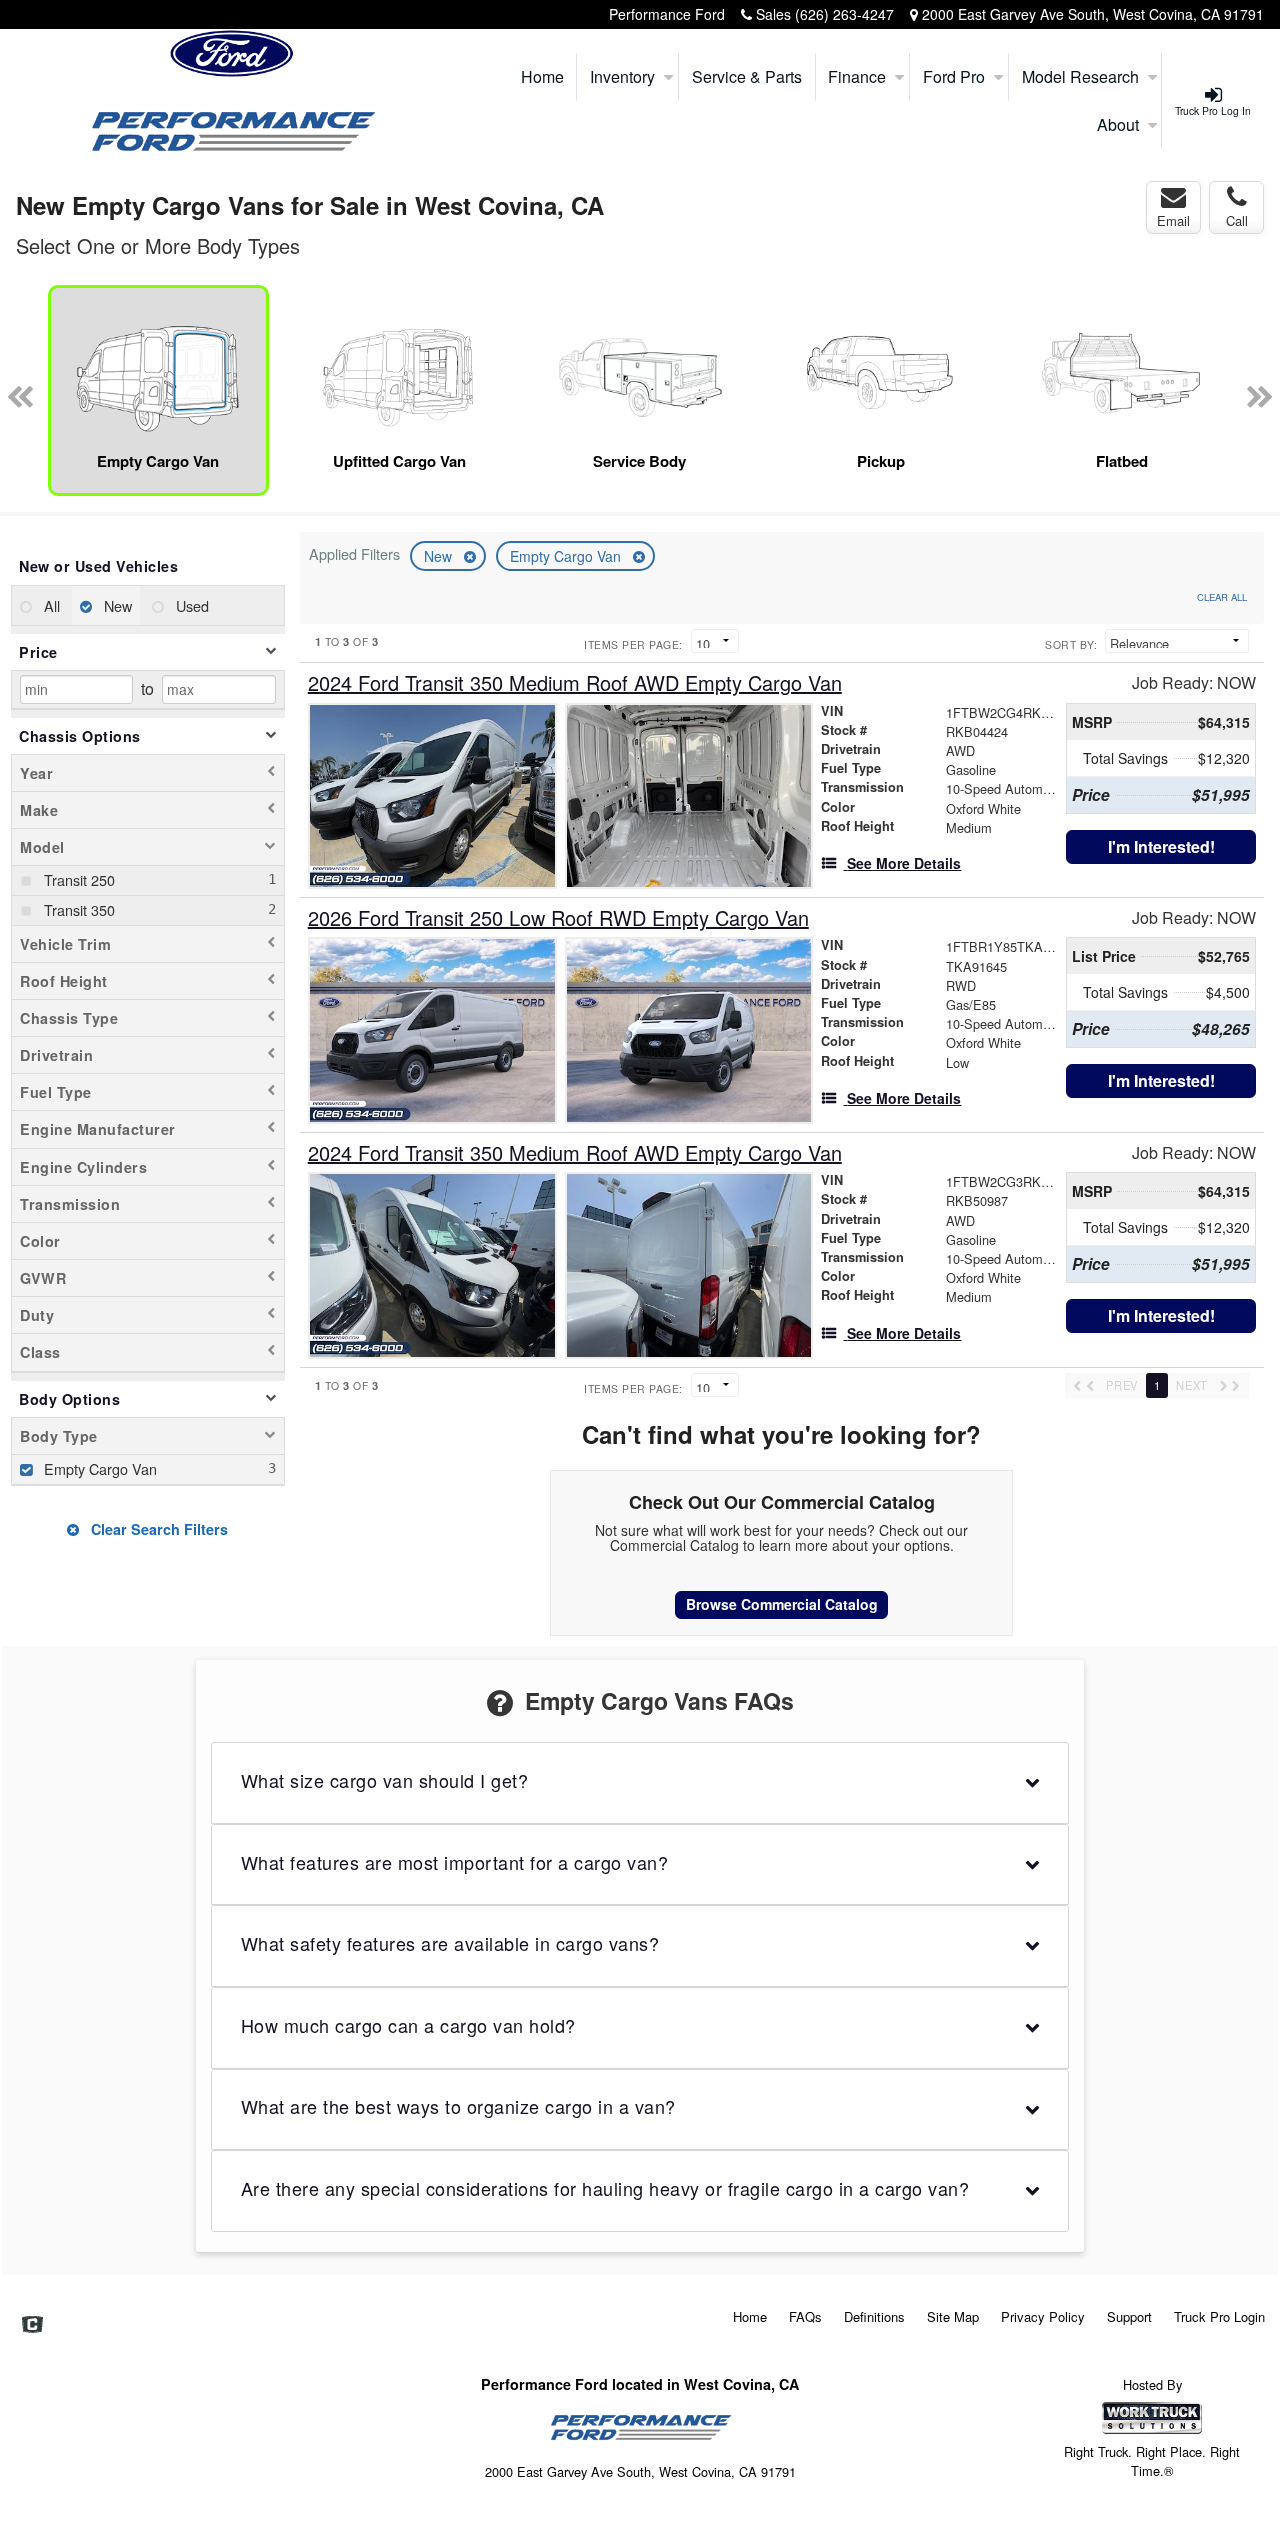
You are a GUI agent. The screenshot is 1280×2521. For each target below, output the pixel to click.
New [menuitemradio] (116, 605)
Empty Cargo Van (567, 556)
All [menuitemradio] (50, 605)
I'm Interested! (1161, 846)
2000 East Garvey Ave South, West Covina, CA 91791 (1093, 14)
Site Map (953, 2316)
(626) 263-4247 (844, 14)
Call (1237, 220)
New (440, 556)
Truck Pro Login (1219, 2316)
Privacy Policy (1043, 2316)
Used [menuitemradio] (190, 605)
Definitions (874, 2316)
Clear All (1222, 597)
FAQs (805, 2316)
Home (542, 76)
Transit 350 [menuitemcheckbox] (77, 909)
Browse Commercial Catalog (782, 1604)
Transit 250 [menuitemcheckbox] (77, 879)
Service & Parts (747, 76)
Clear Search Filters (157, 1529)
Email (1173, 220)
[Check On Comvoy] (32, 2325)
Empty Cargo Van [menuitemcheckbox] (98, 1468)
